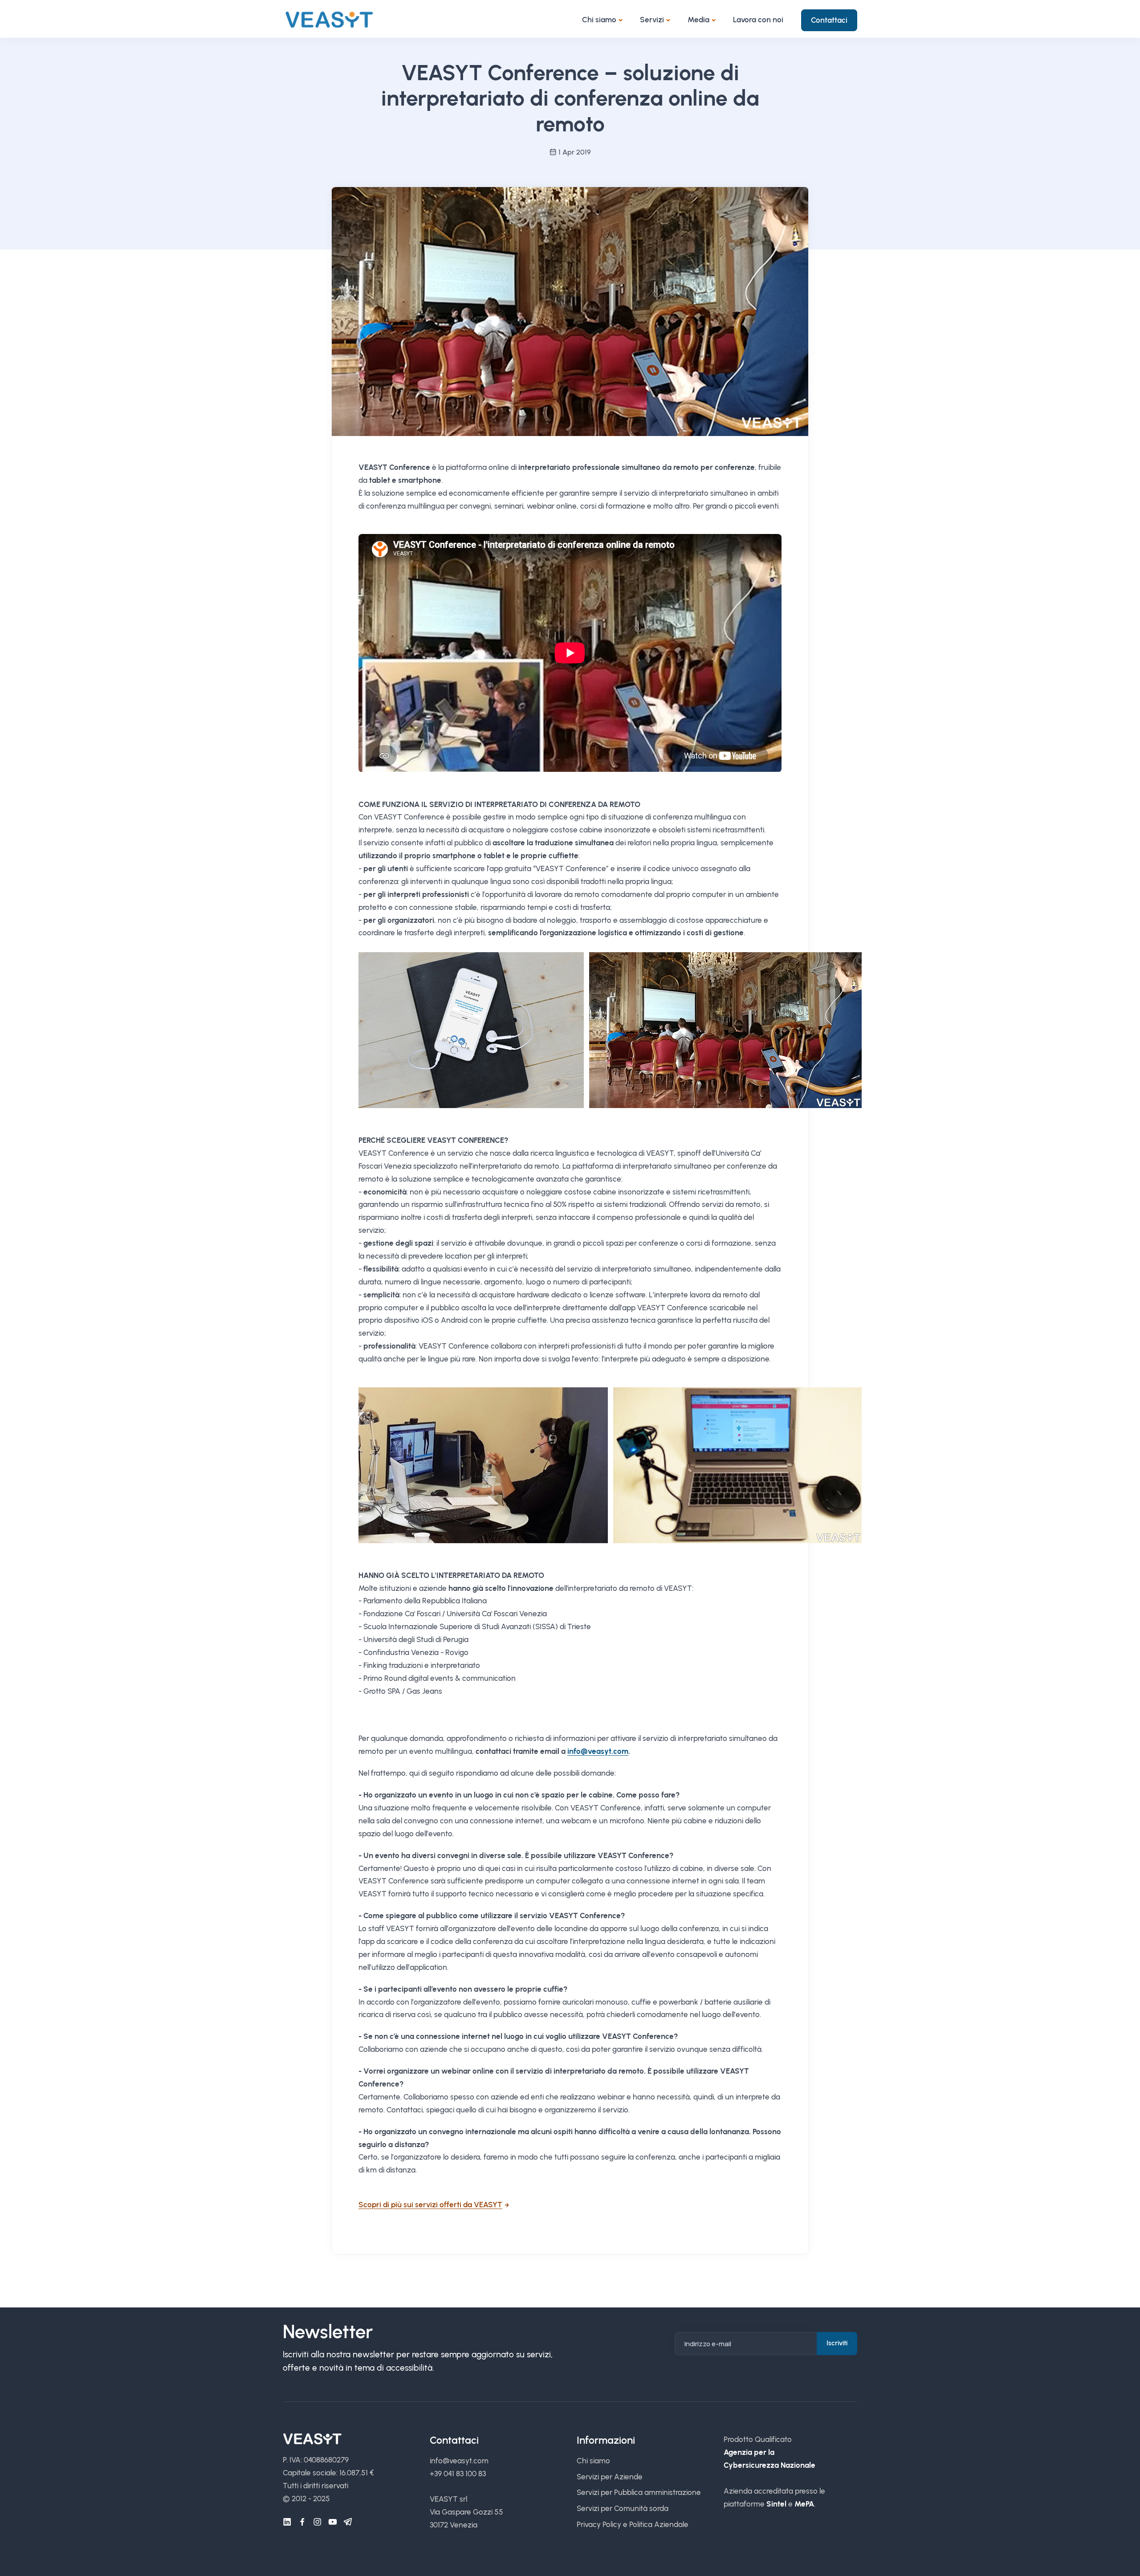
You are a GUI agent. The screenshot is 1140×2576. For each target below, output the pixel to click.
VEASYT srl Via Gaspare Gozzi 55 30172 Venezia (466, 2512)
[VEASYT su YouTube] (333, 2522)
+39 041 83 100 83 (458, 2474)
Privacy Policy (599, 2524)
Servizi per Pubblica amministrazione (639, 2492)
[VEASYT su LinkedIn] (287, 2522)
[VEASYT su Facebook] (302, 2522)
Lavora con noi (758, 20)
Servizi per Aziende (610, 2477)
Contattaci (829, 20)
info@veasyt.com (598, 1751)
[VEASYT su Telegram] (348, 2522)
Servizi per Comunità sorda (623, 2508)
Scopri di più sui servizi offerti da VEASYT (430, 2205)
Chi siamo (593, 2461)
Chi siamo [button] (599, 20)
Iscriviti (837, 2343)
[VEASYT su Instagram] (318, 2522)
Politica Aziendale (659, 2524)
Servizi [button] (652, 20)
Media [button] (698, 20)
